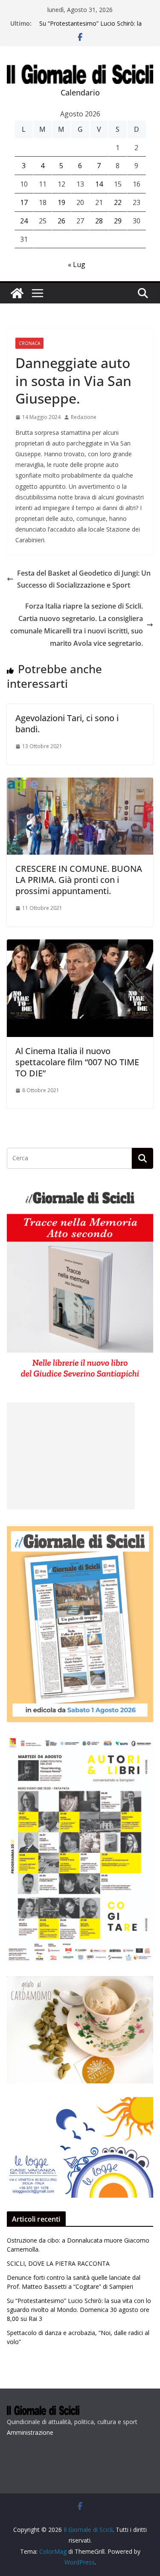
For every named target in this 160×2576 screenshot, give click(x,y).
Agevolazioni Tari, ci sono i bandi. (67, 723)
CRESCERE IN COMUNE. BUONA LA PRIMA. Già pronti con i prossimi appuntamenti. (79, 880)
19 (61, 202)
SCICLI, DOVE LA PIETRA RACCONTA (58, 2263)
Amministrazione (30, 2432)
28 (99, 221)
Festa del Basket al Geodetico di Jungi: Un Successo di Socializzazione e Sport (84, 579)
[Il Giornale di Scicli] (17, 293)
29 (118, 221)
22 (118, 202)
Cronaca (29, 343)
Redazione (84, 417)
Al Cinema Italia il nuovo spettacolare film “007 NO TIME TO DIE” (77, 1062)
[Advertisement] (71, 1456)
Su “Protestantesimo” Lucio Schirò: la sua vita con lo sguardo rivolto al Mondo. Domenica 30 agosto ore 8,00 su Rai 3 (79, 2310)
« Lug (77, 264)
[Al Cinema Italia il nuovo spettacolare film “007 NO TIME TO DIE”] (80, 945)
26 (61, 221)
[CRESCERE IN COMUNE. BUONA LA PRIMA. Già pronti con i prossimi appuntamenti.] (80, 784)
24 (24, 221)
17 (24, 202)
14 (99, 184)
